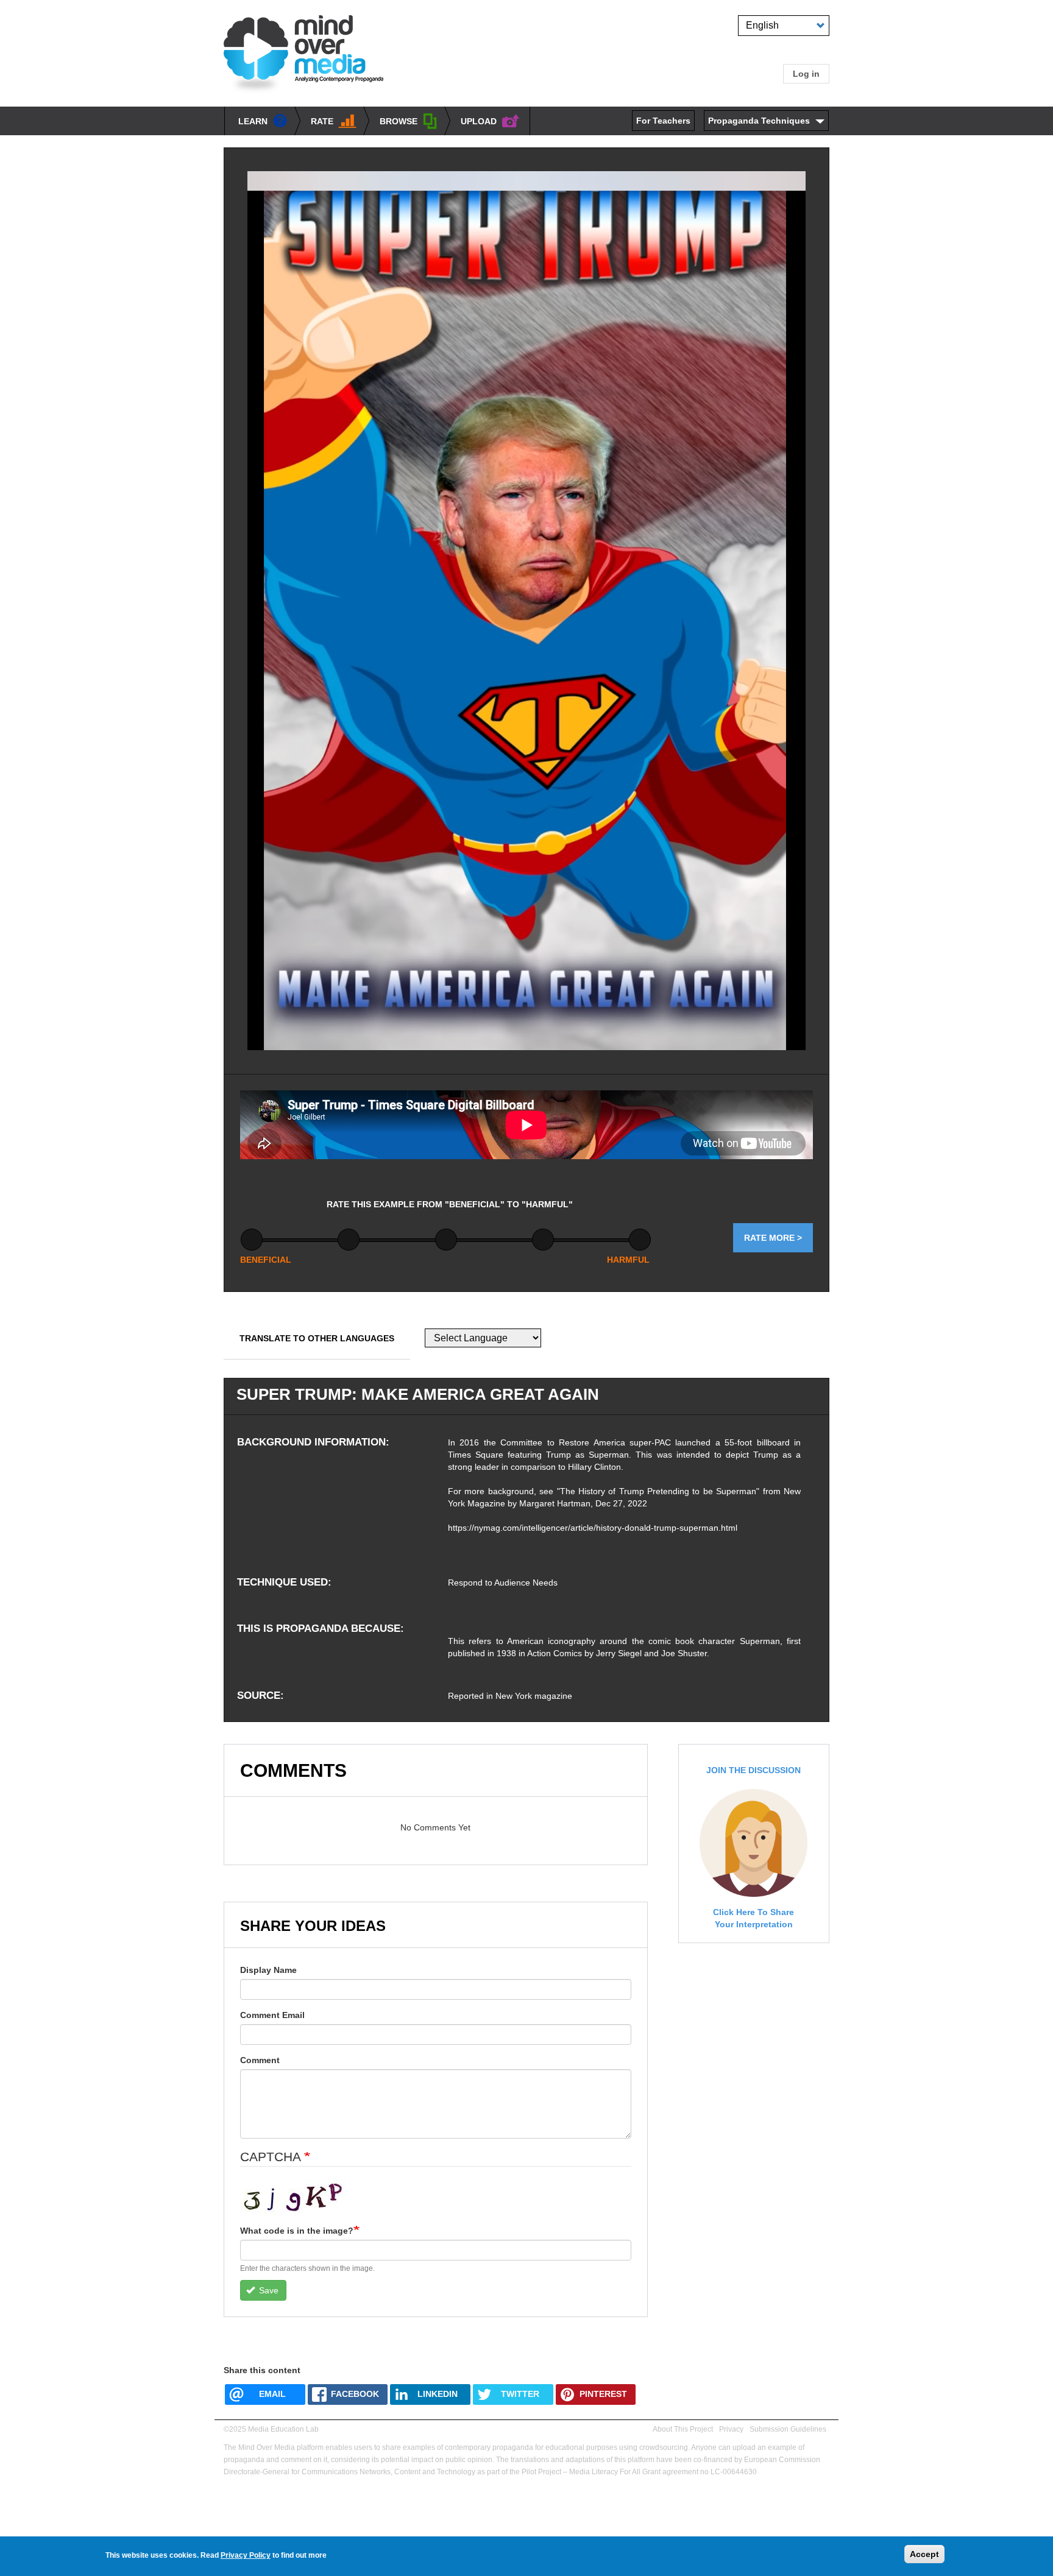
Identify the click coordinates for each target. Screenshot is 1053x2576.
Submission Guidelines (788, 2429)
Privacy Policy (246, 2555)
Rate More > (773, 1238)
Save (268, 2290)
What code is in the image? (297, 2231)
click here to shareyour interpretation (753, 1918)
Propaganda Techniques (759, 121)
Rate (322, 121)
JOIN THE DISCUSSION (753, 1770)
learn (253, 121)
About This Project (683, 2429)
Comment (260, 2060)
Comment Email (272, 2015)
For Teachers (663, 121)
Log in (806, 74)
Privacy (731, 2429)
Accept (924, 2554)
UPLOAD (479, 121)
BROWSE (399, 121)
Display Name (268, 1970)
